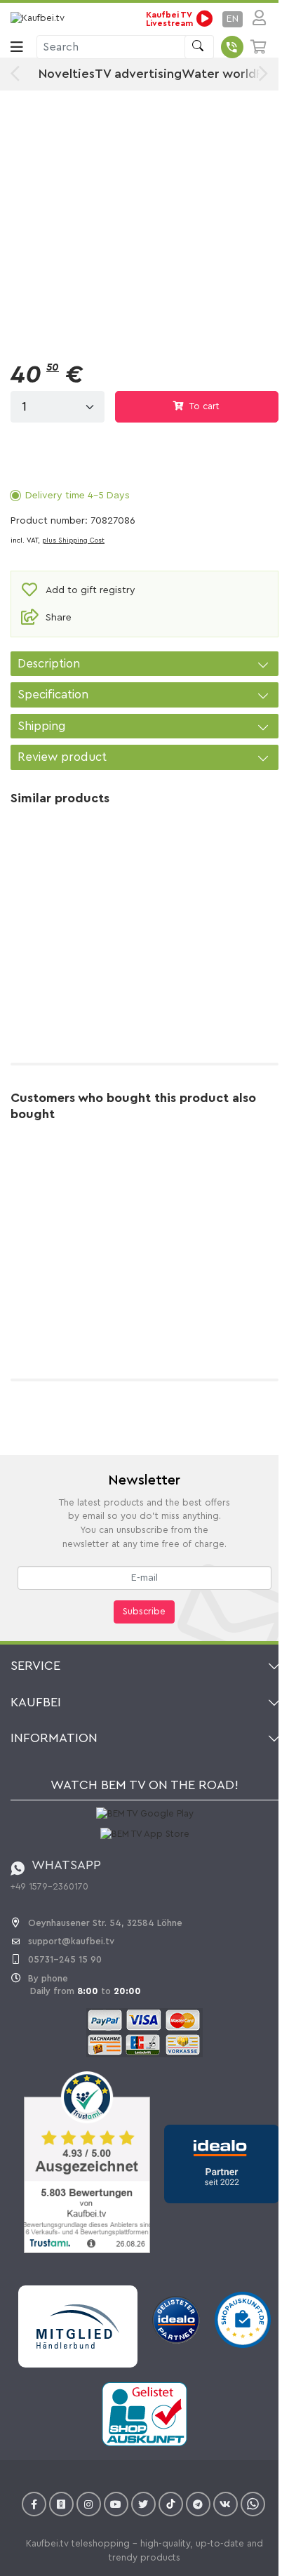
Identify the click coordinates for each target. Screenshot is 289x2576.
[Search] (199, 47)
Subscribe (144, 1612)
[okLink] (61, 2504)
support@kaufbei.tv (71, 1941)
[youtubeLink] (116, 2504)
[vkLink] (226, 2504)
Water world (219, 74)
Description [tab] (49, 664)
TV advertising (138, 74)
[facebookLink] (34, 2504)
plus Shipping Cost (73, 540)
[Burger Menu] (17, 47)
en (233, 19)
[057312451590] (232, 47)
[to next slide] (260, 74)
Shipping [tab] (42, 726)
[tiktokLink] (171, 2504)
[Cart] (259, 47)
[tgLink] (198, 2504)
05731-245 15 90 (65, 1959)
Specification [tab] (53, 695)
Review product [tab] (62, 757)
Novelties (67, 74)
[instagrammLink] (89, 2504)
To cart (203, 406)
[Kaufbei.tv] (43, 19)
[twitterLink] (143, 2504)
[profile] (255, 19)
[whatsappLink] (253, 2504)
